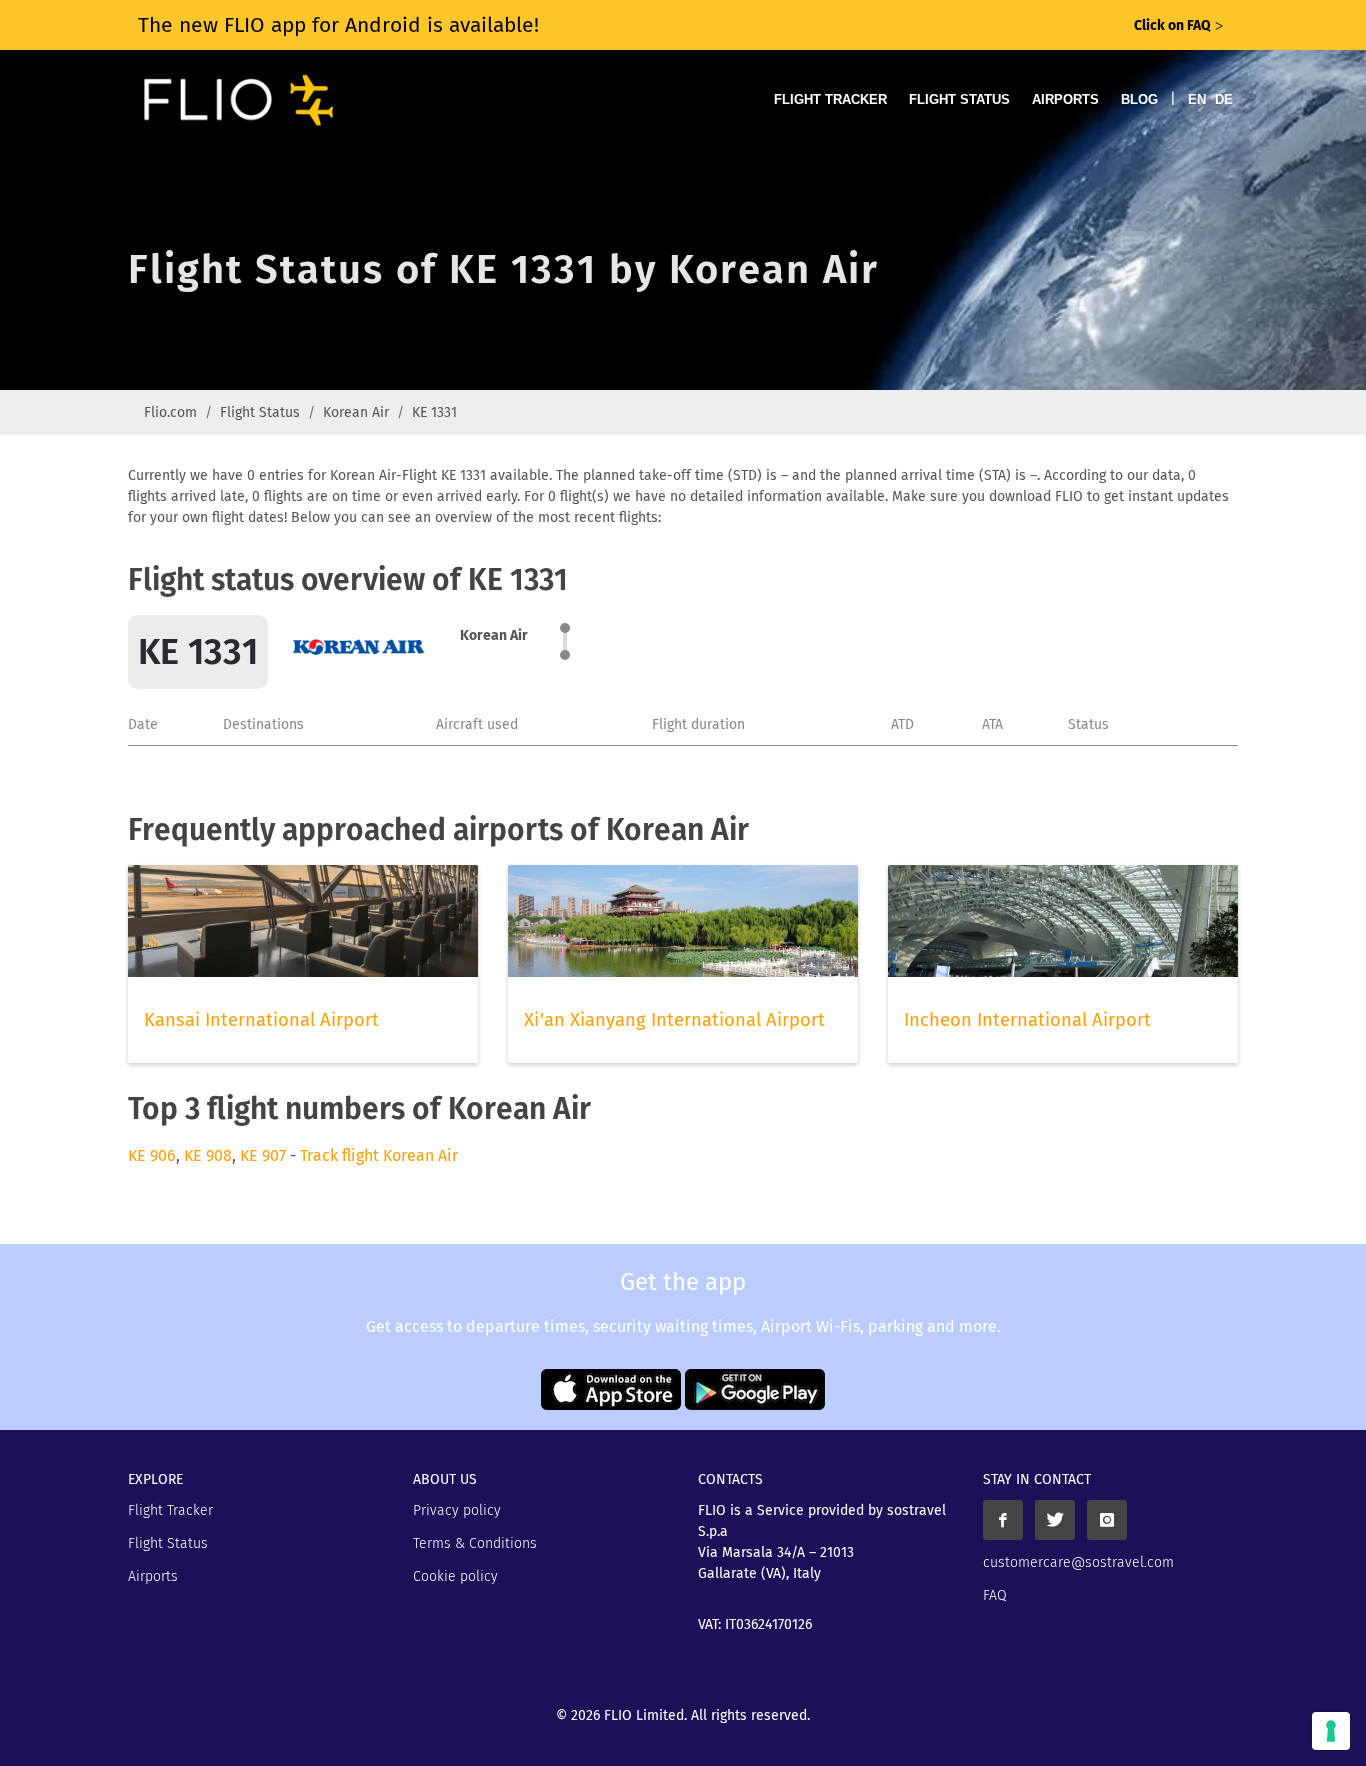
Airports (1065, 99)
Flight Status (959, 99)
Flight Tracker (830, 99)
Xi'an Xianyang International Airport (674, 1020)
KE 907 (263, 1155)
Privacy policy (457, 1510)
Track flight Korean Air (379, 1155)
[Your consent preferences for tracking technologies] (1331, 1731)
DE (1224, 99)
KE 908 (208, 1155)
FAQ (995, 1595)
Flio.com (170, 412)
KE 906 (152, 1155)
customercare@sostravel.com (1078, 1562)
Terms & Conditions (475, 1543)
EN (1197, 99)
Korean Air (356, 412)
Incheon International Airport (1027, 1020)
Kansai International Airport (261, 1020)
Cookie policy (455, 1576)
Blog (1139, 99)
